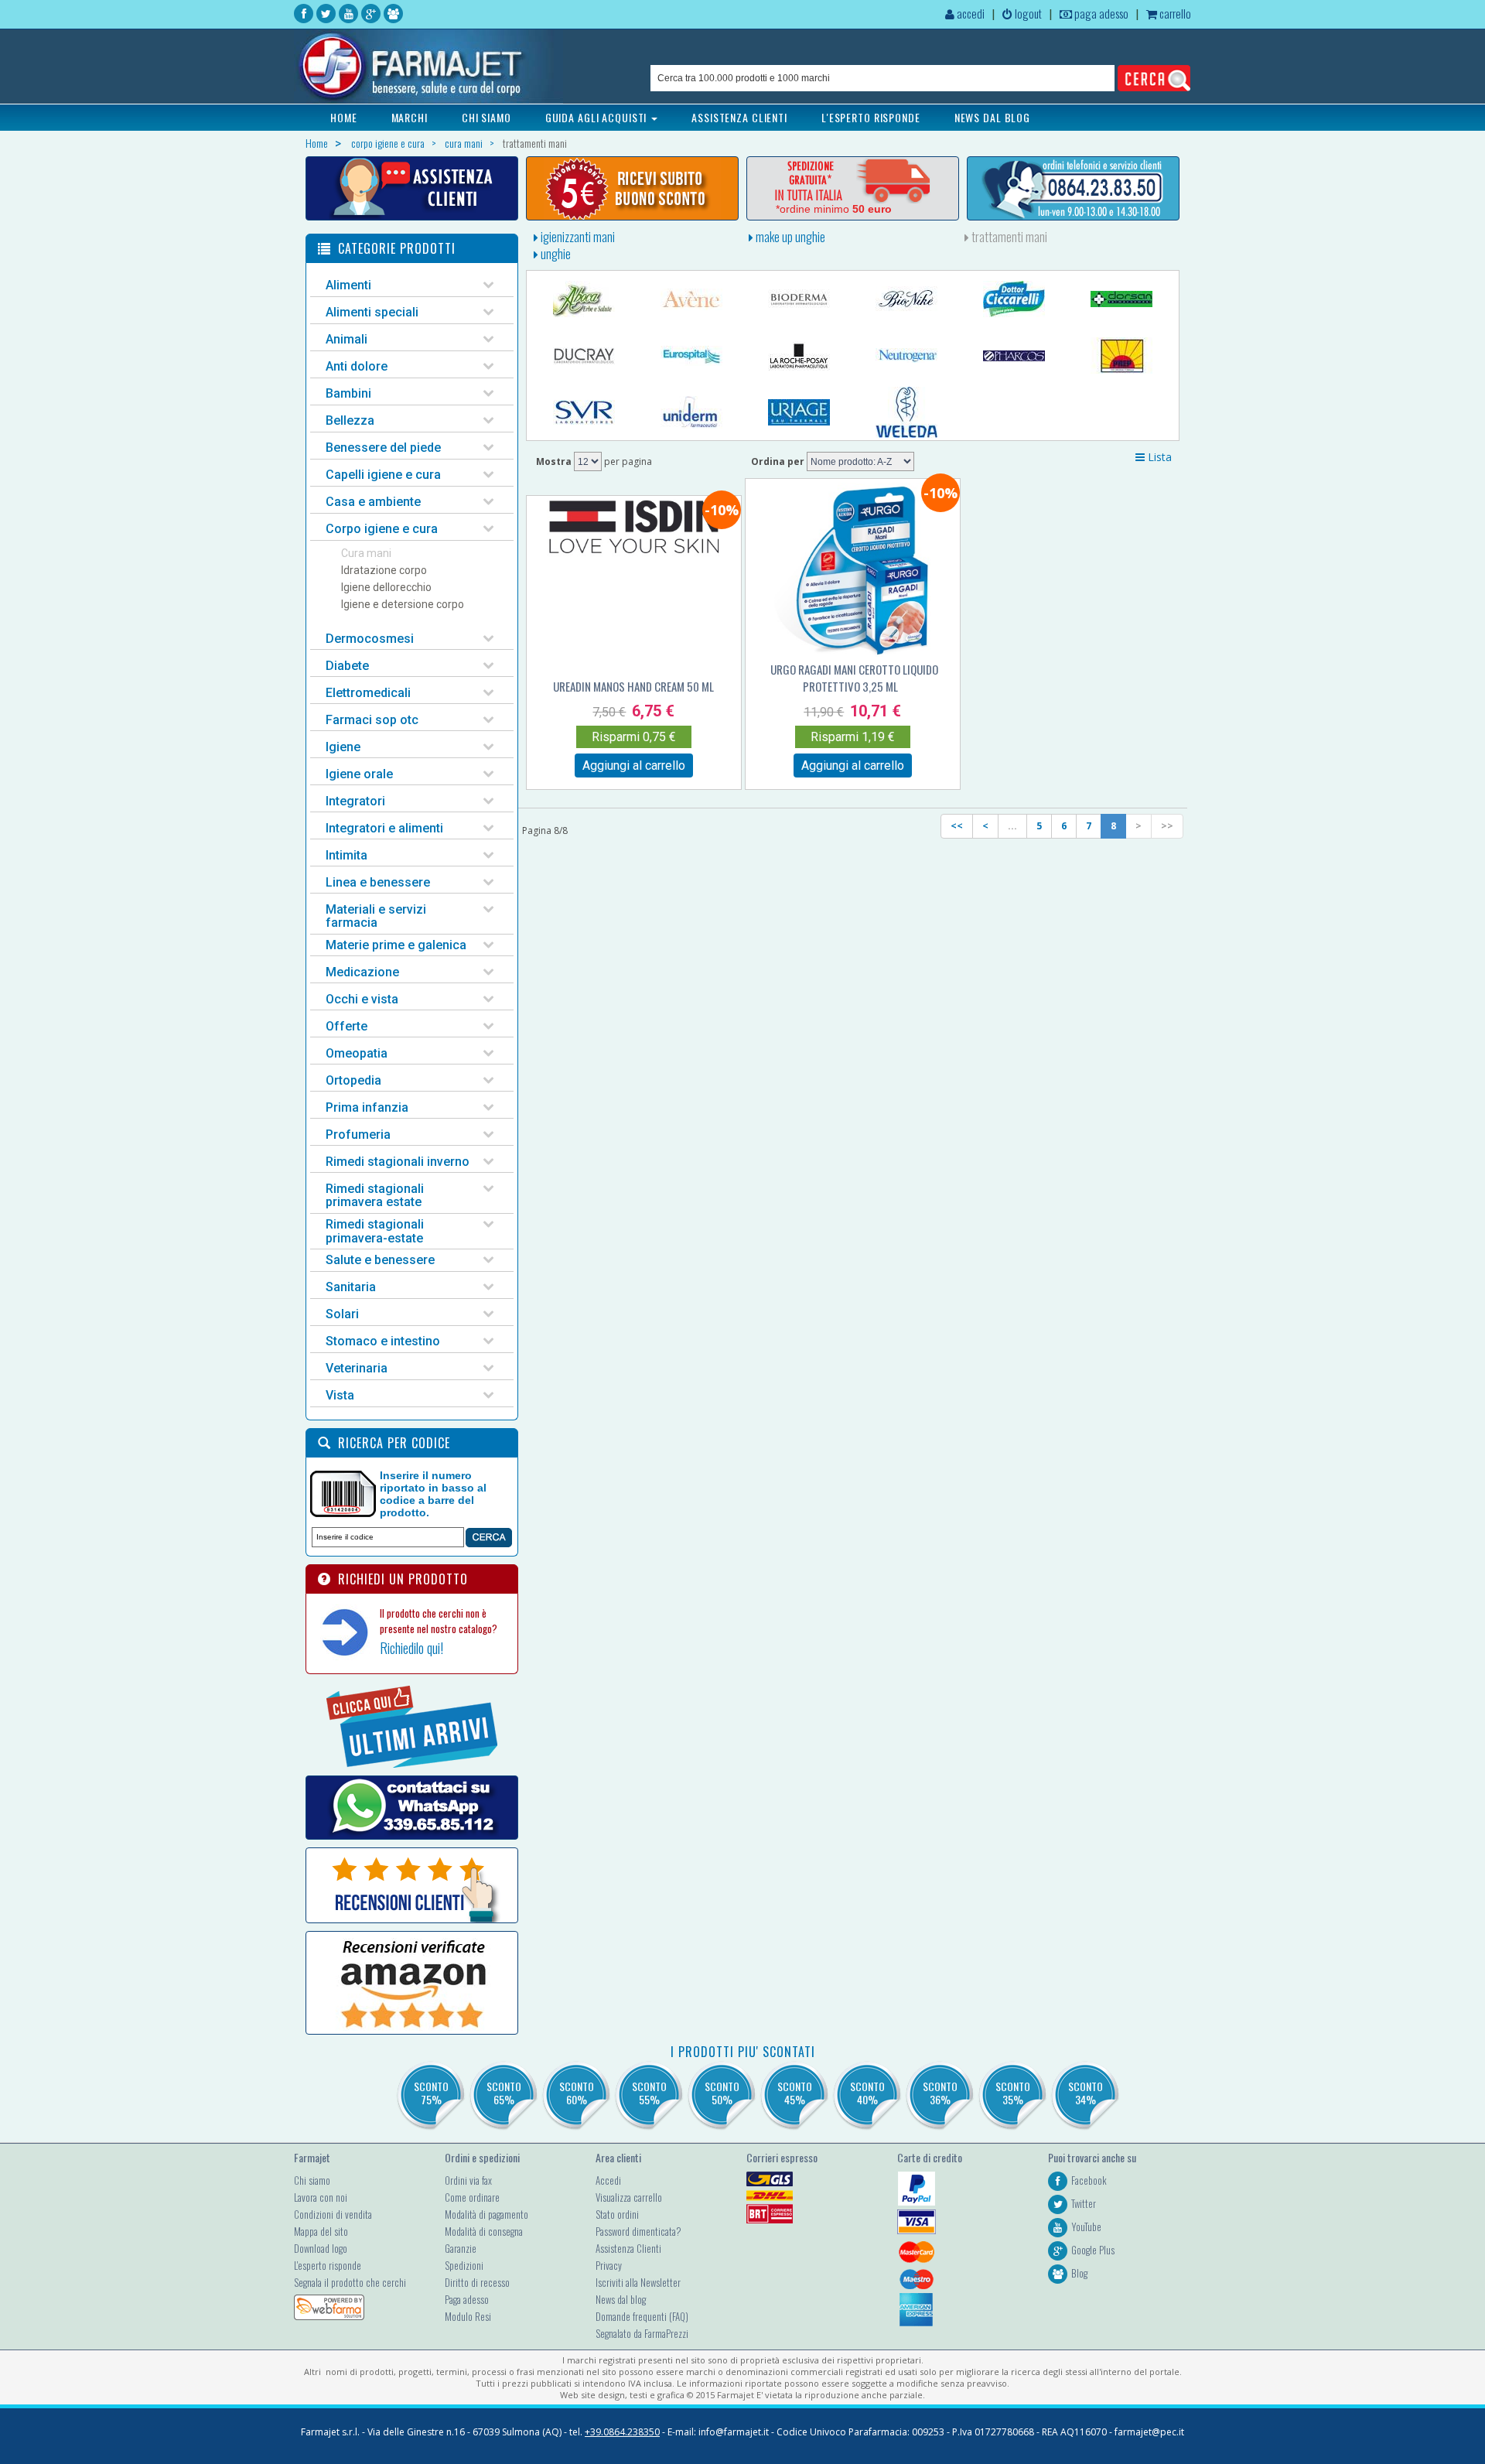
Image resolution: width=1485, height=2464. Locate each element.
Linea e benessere (378, 882)
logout (1027, 13)
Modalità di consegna (484, 2231)
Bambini (348, 393)
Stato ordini (617, 2214)
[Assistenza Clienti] (412, 188)
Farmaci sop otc (372, 720)
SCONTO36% (940, 2093)
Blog (1079, 2273)
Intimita (346, 855)
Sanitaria (351, 1287)
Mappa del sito (321, 2231)
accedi (970, 13)
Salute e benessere (380, 1260)
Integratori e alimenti (384, 828)
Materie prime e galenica (396, 945)
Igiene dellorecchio (386, 587)
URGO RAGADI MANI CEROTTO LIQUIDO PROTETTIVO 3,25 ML (854, 678)
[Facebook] (304, 14)
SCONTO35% (1013, 2093)
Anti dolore (357, 366)
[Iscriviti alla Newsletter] (632, 188)
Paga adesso (467, 2299)
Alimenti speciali (372, 312)
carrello (1174, 13)
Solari (342, 1314)
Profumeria (358, 1135)
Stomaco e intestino (383, 1341)
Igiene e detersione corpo (403, 604)
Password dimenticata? (638, 2231)
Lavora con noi (321, 2197)
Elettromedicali (368, 693)
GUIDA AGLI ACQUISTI (598, 117)
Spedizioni (464, 2265)
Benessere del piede (383, 448)
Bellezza (350, 420)
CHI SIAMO (486, 117)
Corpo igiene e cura (382, 529)
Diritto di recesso (477, 2282)
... (1012, 826)
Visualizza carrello (629, 2197)
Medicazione (362, 972)
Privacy (609, 2265)
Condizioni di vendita (333, 2214)
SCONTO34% (1086, 2093)
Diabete (347, 666)
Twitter (1084, 2203)
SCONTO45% (795, 2093)
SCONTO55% (649, 2093)
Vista (340, 1395)
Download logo (321, 2248)
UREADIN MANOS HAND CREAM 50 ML (633, 686)
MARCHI (410, 117)
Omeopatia (357, 1053)
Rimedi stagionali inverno (398, 1162)
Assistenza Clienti (628, 2248)
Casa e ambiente (373, 502)
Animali (346, 339)
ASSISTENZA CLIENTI (739, 117)
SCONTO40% (867, 2093)
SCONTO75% (431, 2093)
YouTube (1086, 2226)
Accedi (608, 2180)
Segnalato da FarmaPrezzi (642, 2333)
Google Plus (1093, 2250)
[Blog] (393, 14)
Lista (1158, 457)
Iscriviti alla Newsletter (638, 2282)
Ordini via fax (468, 2180)
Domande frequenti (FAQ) (642, 2316)
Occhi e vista (362, 999)
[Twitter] (326, 14)
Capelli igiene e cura (383, 475)
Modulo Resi (468, 2316)
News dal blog (621, 2299)
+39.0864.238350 (622, 2432)
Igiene (343, 747)
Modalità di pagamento (486, 2214)
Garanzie (461, 2248)
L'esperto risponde (328, 2265)
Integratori (355, 801)
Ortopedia (353, 1080)
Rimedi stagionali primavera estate (375, 1196)
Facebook (1089, 2180)
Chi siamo (312, 2180)
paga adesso (1100, 13)
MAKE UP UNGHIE (789, 237)
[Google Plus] (371, 14)
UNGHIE (555, 254)
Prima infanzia (367, 1107)
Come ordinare (472, 2197)
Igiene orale (359, 774)
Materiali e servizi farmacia (376, 916)
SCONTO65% (504, 2093)
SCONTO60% (577, 2093)
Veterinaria (357, 1368)
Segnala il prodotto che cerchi (350, 2282)
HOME (344, 117)
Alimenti (348, 285)
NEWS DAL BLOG (992, 117)
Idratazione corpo (384, 570)
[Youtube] (348, 14)
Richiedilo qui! (411, 1648)
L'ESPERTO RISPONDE (871, 117)
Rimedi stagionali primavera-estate (375, 1231)
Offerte (346, 1026)
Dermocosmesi (370, 639)
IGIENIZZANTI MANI (577, 237)
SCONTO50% (722, 2093)
